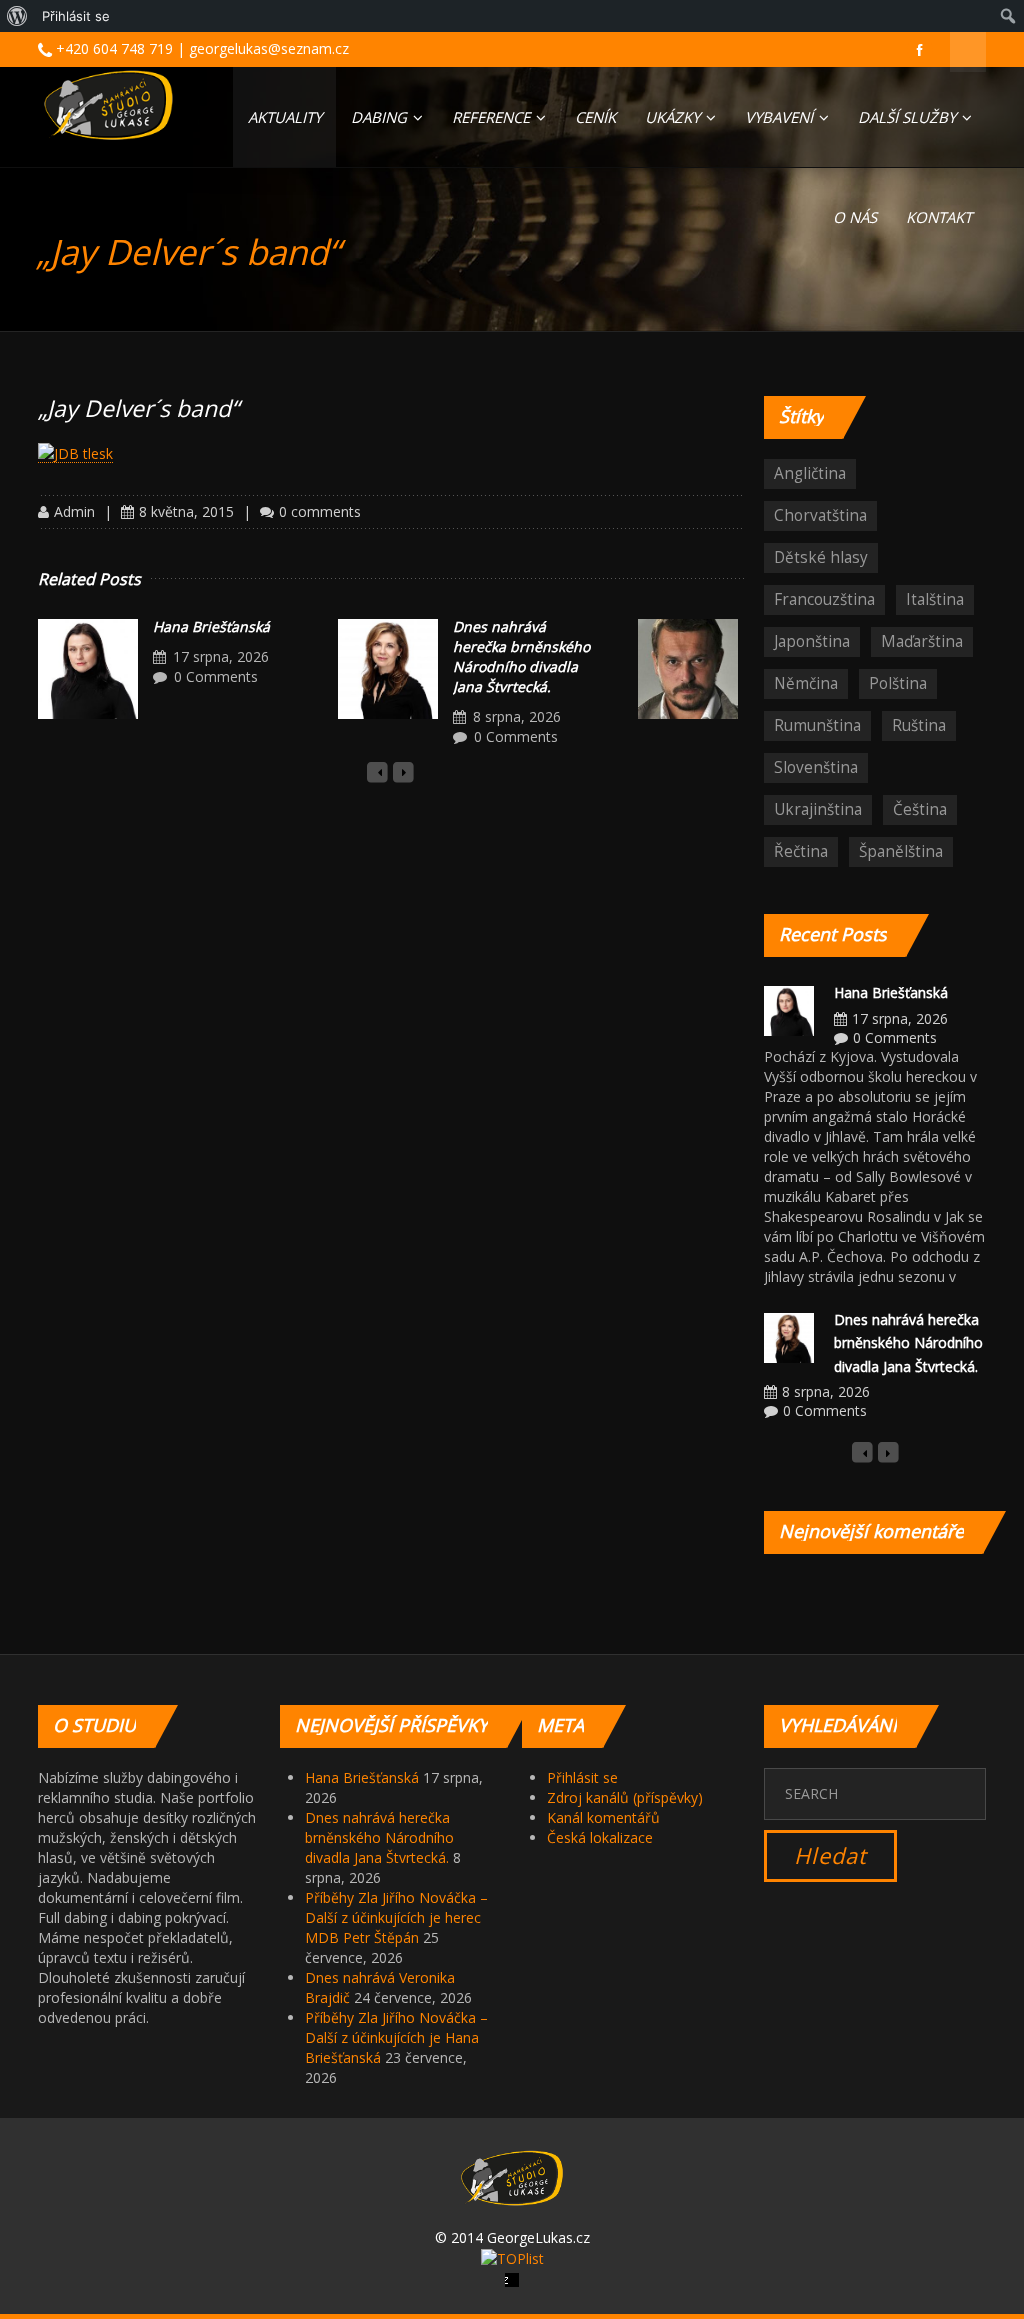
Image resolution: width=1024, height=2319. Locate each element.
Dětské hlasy (821, 557)
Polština (898, 683)
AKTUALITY (285, 117)
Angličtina (810, 473)
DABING (381, 117)
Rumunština (817, 725)
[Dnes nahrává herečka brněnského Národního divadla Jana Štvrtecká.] (388, 669)
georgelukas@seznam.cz (269, 48)
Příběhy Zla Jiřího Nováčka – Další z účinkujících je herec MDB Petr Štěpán (396, 1917)
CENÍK (595, 117)
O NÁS (855, 217)
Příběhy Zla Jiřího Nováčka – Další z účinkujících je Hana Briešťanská (396, 2037)
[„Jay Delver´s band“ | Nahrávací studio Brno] (108, 105)
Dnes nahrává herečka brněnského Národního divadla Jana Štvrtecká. (521, 656)
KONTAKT (939, 217)
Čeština (920, 809)
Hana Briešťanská (211, 626)
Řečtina (801, 851)
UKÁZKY (674, 117)
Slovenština (816, 767)
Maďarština (922, 641)
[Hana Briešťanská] (88, 669)
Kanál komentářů (603, 1817)
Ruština (919, 725)
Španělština (901, 851)
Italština (935, 599)
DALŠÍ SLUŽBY (909, 117)
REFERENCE (493, 117)
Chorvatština (820, 515)
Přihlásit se (582, 1777)
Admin (74, 511)
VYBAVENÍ (781, 117)
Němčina (806, 683)
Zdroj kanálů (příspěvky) (625, 1797)
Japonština (812, 641)
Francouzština (824, 599)
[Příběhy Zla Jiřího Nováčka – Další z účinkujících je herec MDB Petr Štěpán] (688, 669)
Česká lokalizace (600, 1837)
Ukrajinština (818, 809)
